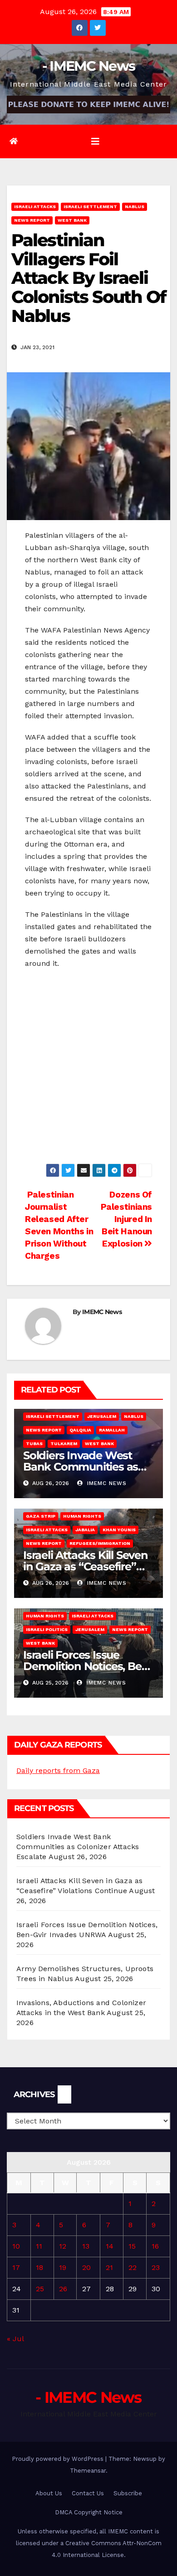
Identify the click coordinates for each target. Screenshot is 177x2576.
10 (16, 2246)
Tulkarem (64, 1444)
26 (63, 2289)
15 (132, 2246)
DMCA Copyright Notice (89, 2512)
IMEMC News (102, 1312)
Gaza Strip (41, 1516)
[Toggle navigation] (95, 141)
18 (39, 2267)
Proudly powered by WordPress (59, 2459)
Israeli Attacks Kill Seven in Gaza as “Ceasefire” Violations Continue (86, 1566)
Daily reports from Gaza (58, 1770)
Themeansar (88, 2471)
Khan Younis (119, 1530)
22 (133, 2267)
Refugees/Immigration (100, 1543)
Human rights (82, 1516)
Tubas (34, 1444)
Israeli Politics (47, 1629)
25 (40, 2289)
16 (155, 2246)
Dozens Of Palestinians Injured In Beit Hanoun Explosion (126, 1219)
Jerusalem (102, 1416)
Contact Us (88, 2493)
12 (63, 2246)
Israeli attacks (35, 207)
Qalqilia (80, 1430)
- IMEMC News (89, 66)
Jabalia (85, 1530)
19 (63, 2267)
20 (86, 2267)
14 (110, 2246)
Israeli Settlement (90, 207)
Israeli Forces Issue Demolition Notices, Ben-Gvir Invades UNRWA (88, 1666)
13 (86, 2246)
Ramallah (112, 1430)
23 (156, 2267)
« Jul (15, 2339)
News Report (32, 220)
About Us (49, 2493)
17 (16, 2267)
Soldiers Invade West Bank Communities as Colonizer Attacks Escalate (78, 1847)
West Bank (72, 220)
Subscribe (128, 2493)
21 (109, 2267)
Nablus (135, 207)
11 (39, 2246)
